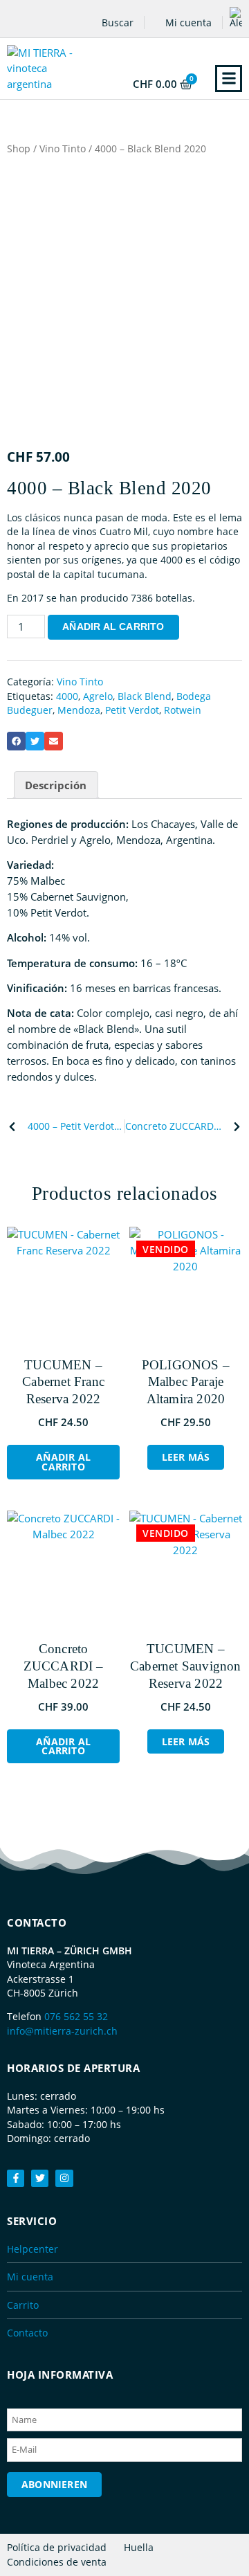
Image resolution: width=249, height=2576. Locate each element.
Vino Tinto (63, 148)
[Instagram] (64, 2178)
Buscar (116, 22)
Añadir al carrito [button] (63, 1462)
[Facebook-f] (16, 2178)
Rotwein (183, 710)
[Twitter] (40, 2178)
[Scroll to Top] (232, 2538)
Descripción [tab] (56, 785)
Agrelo (98, 696)
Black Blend (145, 696)
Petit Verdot (132, 710)
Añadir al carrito (113, 627)
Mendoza (79, 710)
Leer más (186, 1457)
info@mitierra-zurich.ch (62, 2031)
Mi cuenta (187, 22)
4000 (67, 696)
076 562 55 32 (76, 2016)
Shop (19, 148)
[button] (229, 79)
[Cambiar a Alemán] (236, 17)
